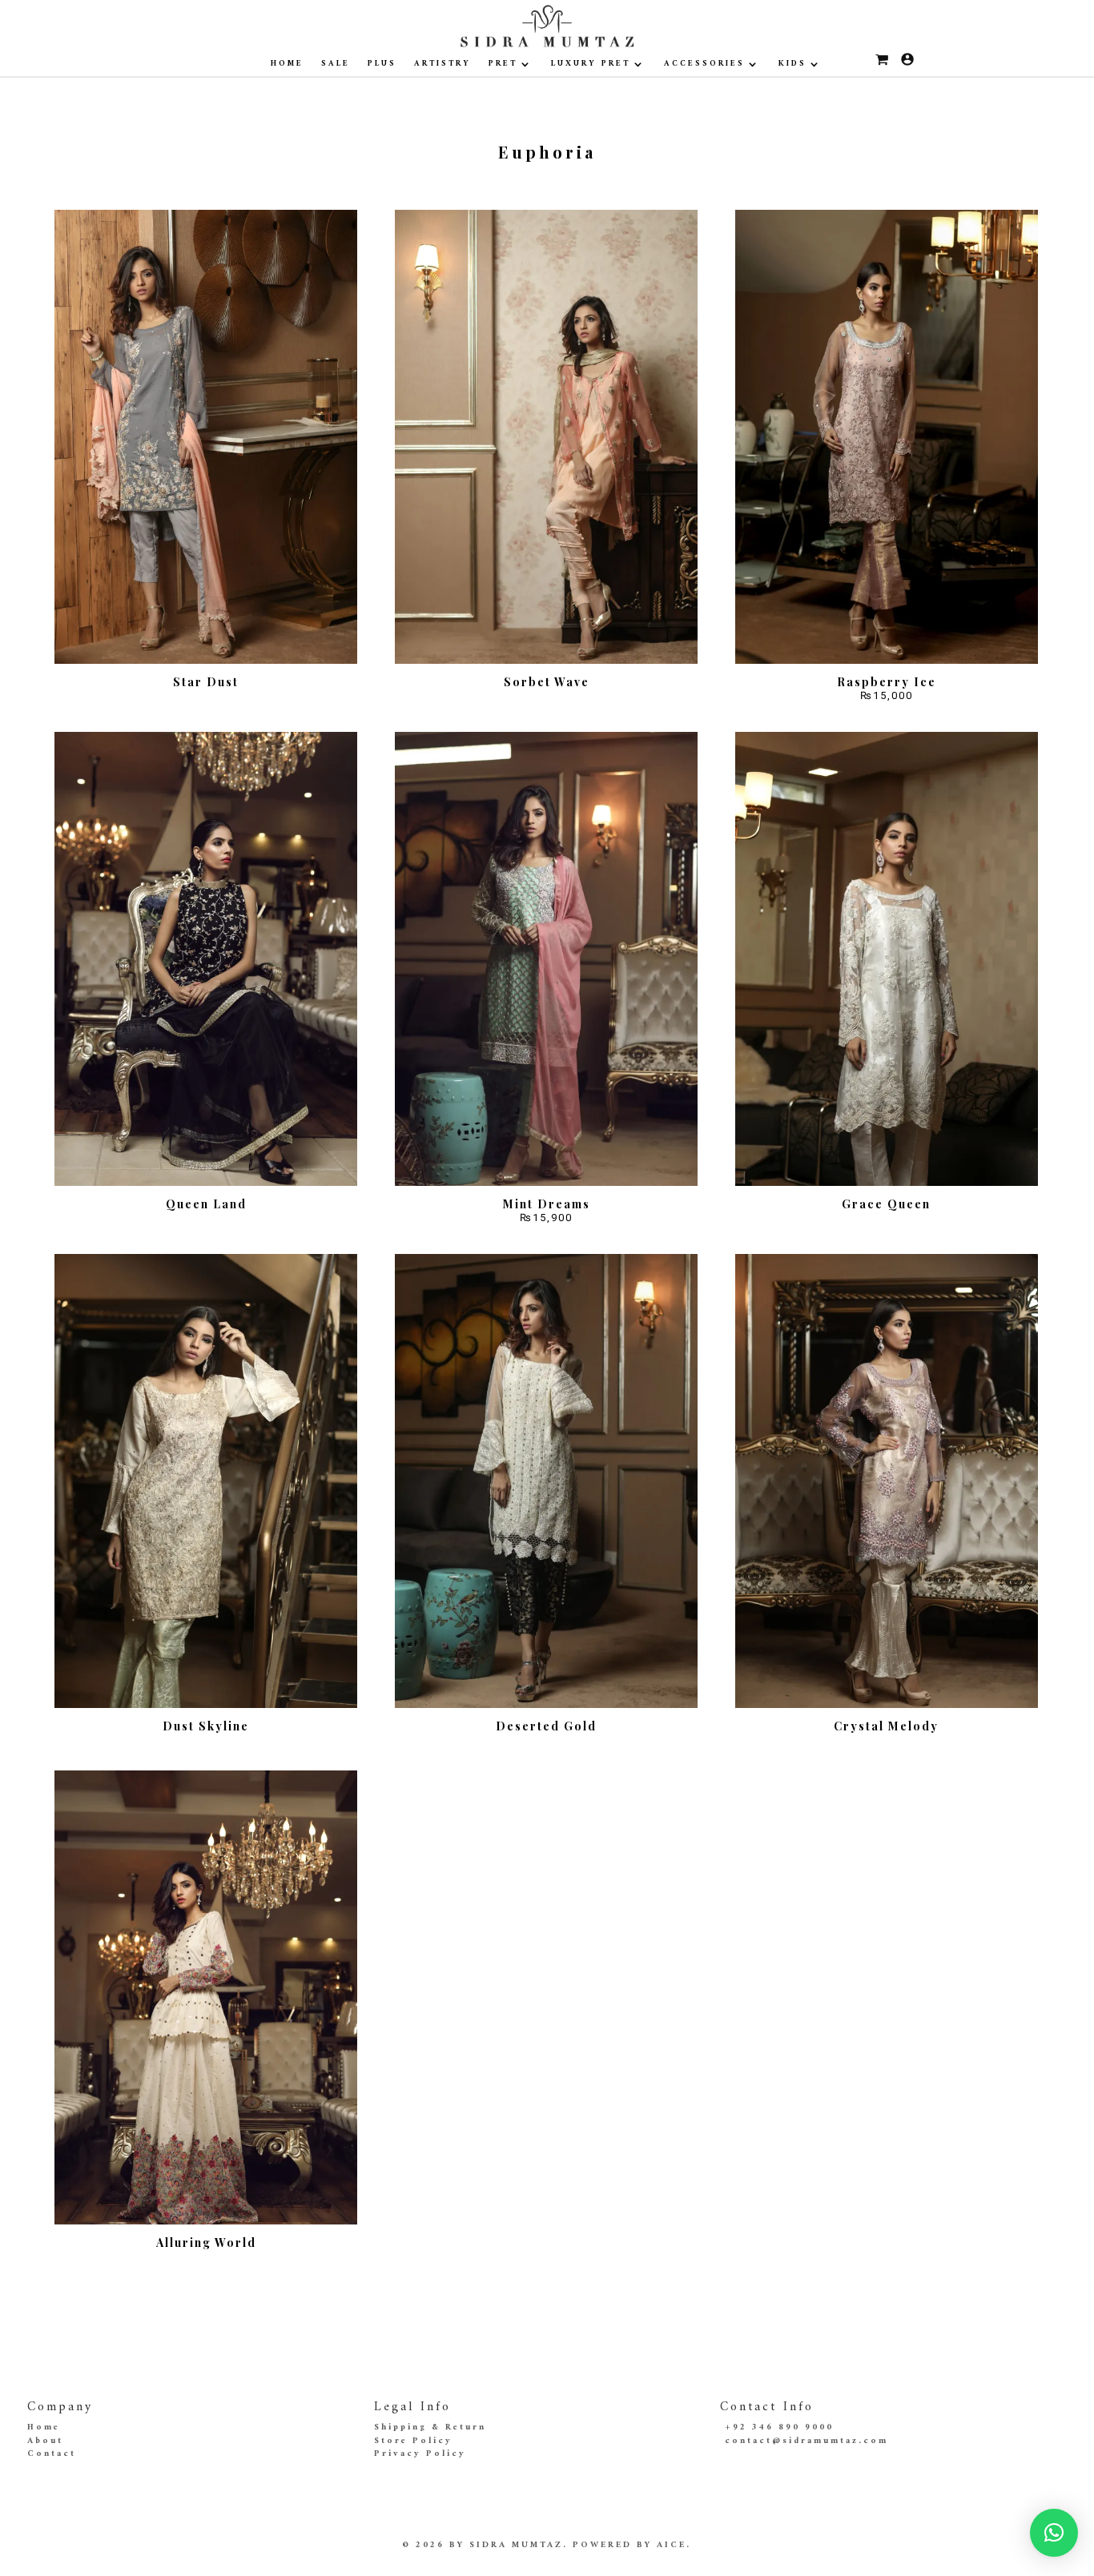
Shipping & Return (430, 2427)
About (45, 2441)
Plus (382, 64)
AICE (672, 2545)
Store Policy (413, 2441)
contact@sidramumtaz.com (806, 2441)
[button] (1054, 2533)
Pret (503, 64)
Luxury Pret (591, 64)
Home (287, 64)
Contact (52, 2454)
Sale (336, 64)
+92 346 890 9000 (779, 2427)
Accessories (704, 64)
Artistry (442, 64)
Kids (792, 64)
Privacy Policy (420, 2454)
